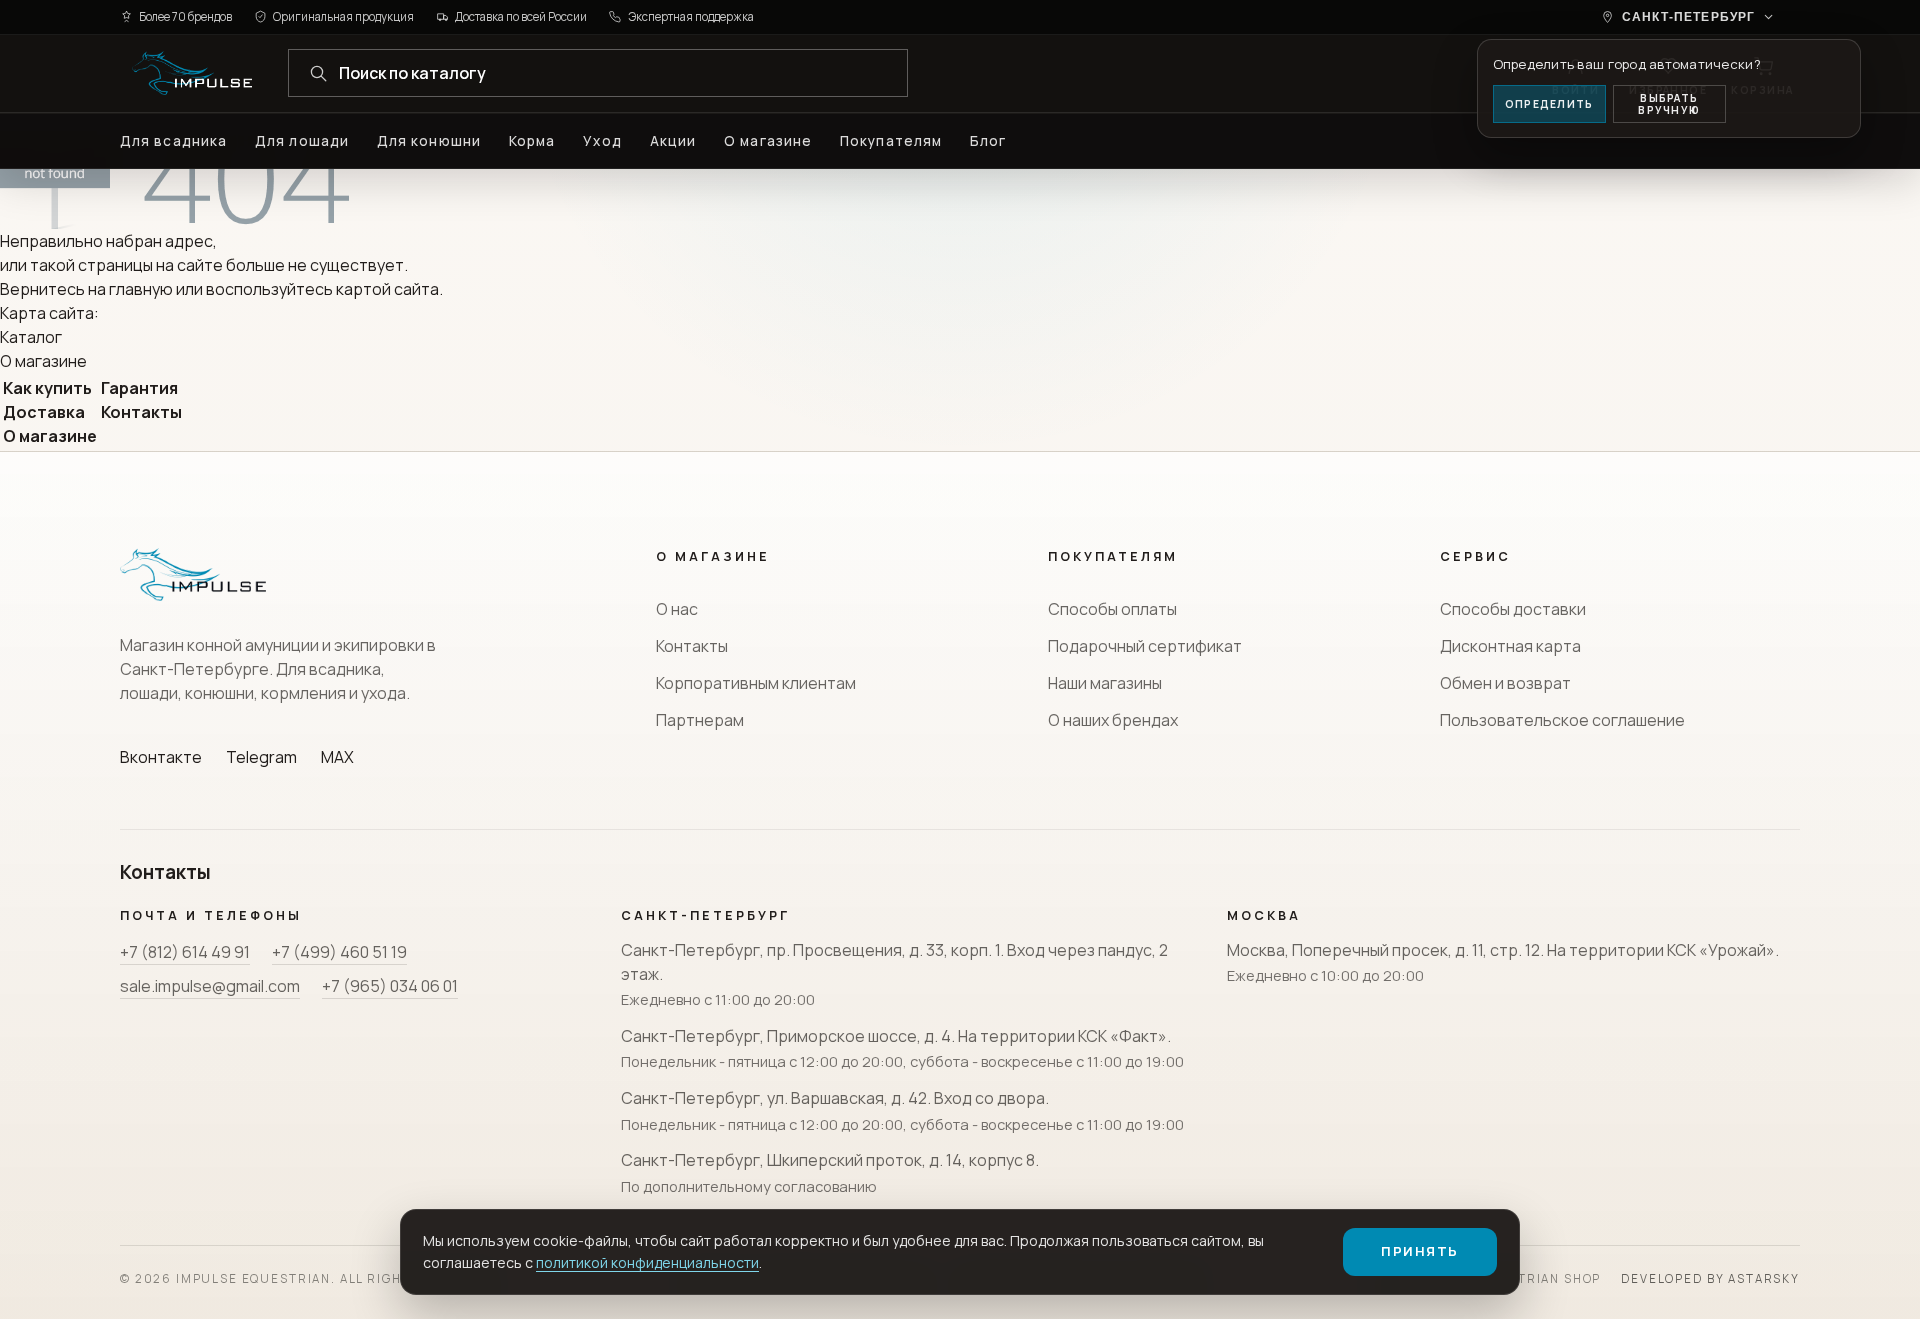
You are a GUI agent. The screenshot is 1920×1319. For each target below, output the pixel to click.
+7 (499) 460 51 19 (339, 952)
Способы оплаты (1112, 609)
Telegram (261, 757)
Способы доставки (1513, 609)
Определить (1549, 104)
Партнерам (700, 720)
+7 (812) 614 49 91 (185, 952)
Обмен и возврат (1505, 683)
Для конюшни (429, 141)
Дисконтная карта (1510, 646)
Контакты (141, 412)
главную (141, 289)
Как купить (47, 388)
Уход (602, 141)
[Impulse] (192, 73)
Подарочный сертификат (1145, 646)
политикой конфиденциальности (647, 1262)
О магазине (768, 141)
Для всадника (173, 141)
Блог (988, 141)
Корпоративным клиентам (756, 683)
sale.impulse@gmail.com (210, 986)
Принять (1420, 1251)
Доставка (44, 412)
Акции (673, 141)
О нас (677, 609)
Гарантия (139, 388)
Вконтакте (161, 757)
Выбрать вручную (1669, 104)
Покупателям (891, 141)
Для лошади (302, 141)
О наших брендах (1113, 720)
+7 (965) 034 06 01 (390, 986)
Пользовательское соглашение (1562, 720)
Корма (532, 141)
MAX (337, 757)
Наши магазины (1105, 683)
